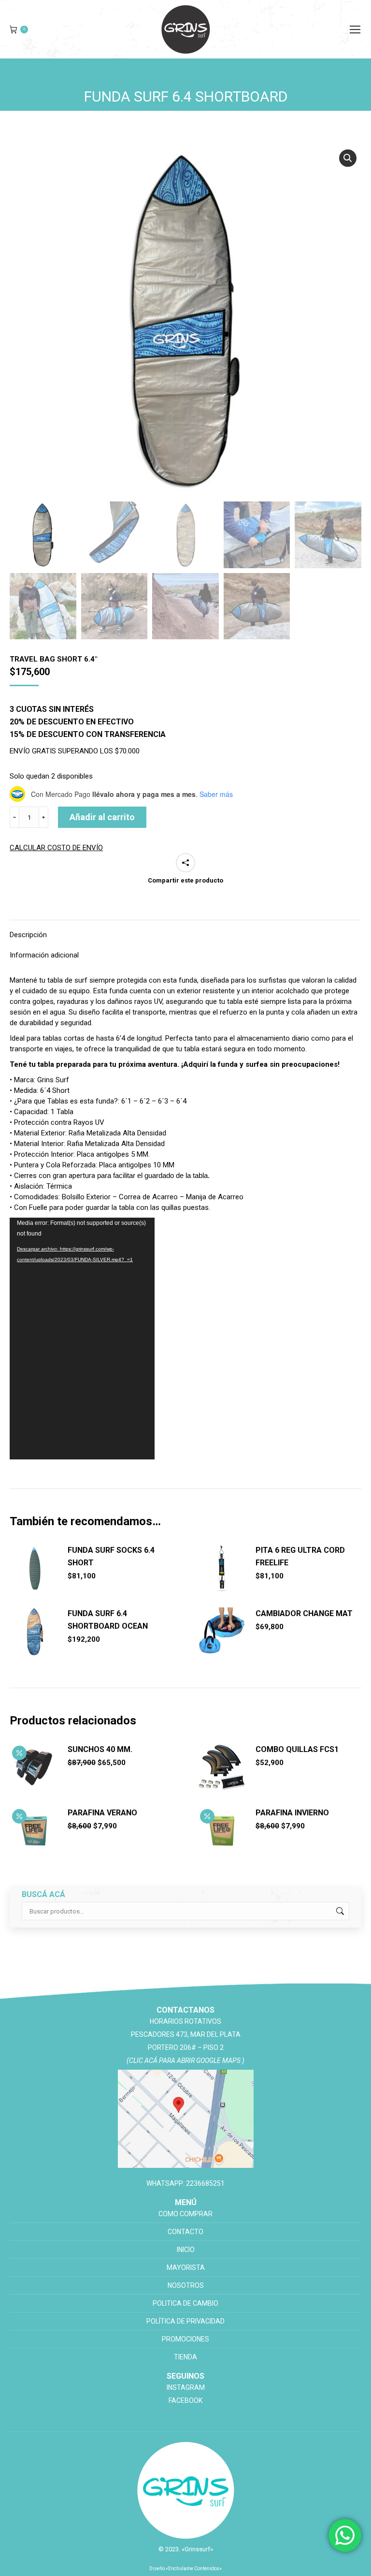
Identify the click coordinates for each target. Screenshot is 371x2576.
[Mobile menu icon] (355, 29)
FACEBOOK (185, 2400)
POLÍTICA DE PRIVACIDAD (185, 2321)
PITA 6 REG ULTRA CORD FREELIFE (300, 1556)
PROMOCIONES (185, 2339)
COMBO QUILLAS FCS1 (297, 1749)
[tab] (185, 930)
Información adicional (44, 955)
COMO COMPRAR (185, 2214)
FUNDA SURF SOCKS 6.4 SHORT (111, 1556)
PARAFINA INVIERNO (292, 1813)
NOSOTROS (186, 2285)
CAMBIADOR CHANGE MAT (304, 1613)
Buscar (339, 1911)
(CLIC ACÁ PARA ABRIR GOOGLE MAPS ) (185, 2061)
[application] (82, 1339)
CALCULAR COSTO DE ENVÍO (56, 848)
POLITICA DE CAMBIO (185, 2303)
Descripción (28, 935)
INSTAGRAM (186, 2387)
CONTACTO (185, 2232)
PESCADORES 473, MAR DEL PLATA (186, 2034)
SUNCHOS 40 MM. (100, 1749)
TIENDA (185, 2357)
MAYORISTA (186, 2267)
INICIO (186, 2250)
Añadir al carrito (102, 817)
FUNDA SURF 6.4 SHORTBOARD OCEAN (108, 1620)
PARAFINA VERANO (102, 1813)
